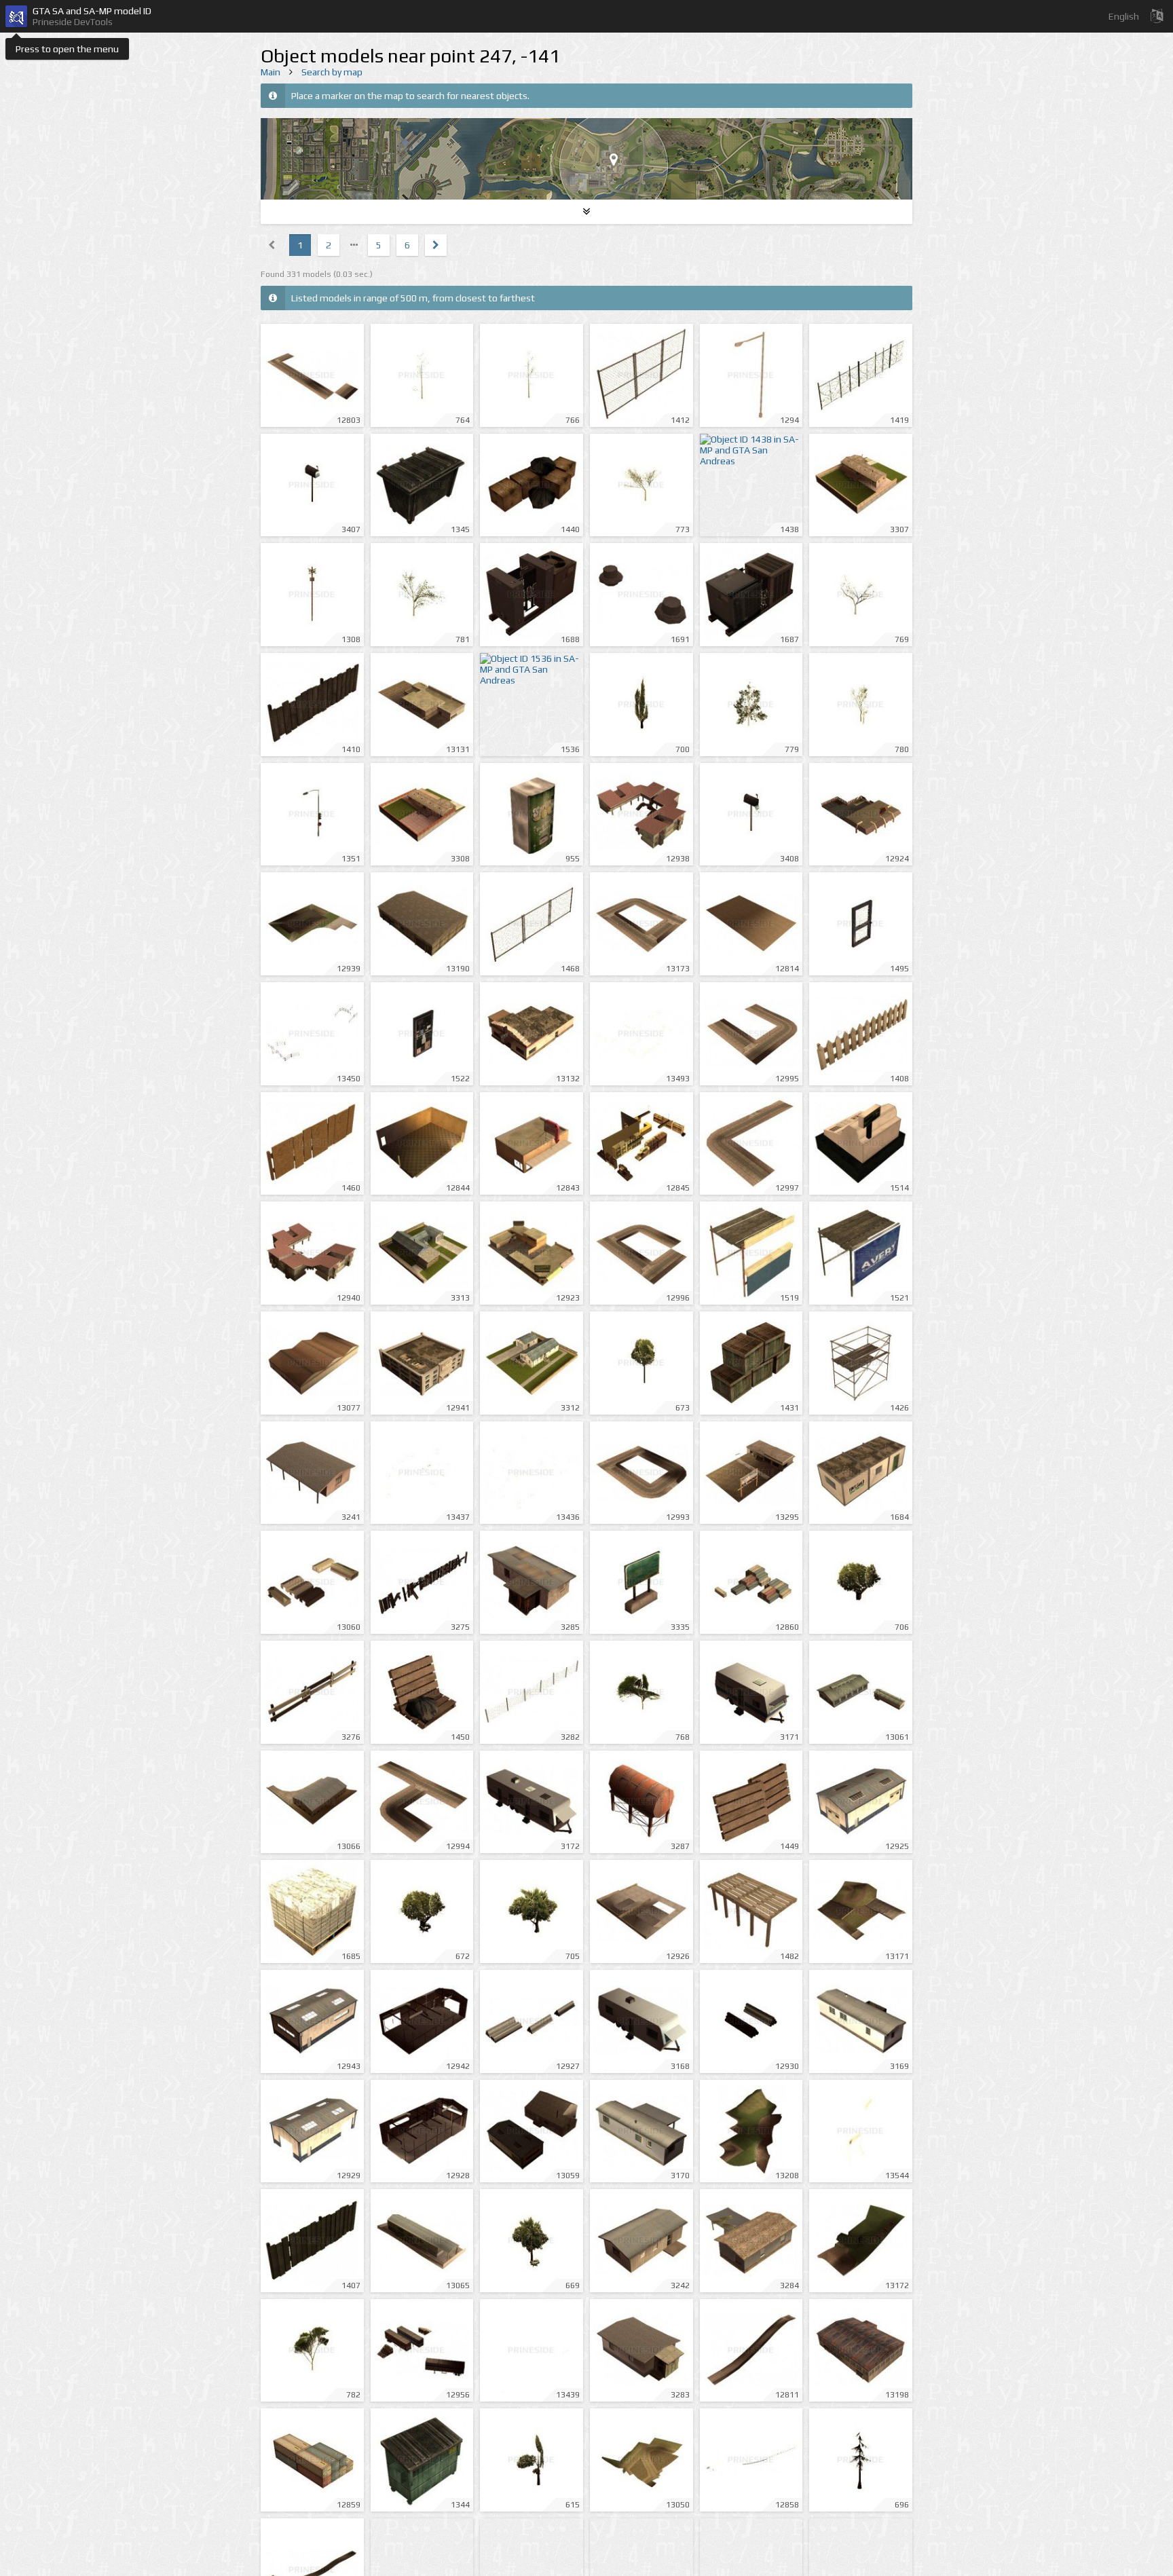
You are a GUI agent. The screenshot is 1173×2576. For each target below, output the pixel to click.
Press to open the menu (67, 49)
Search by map (332, 72)
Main (271, 72)
